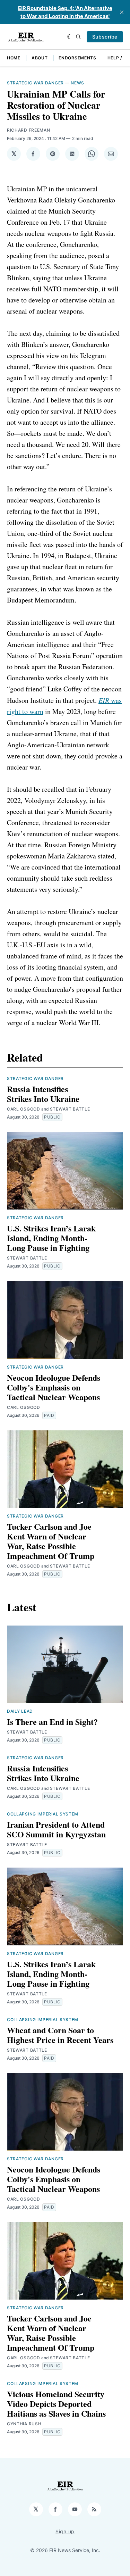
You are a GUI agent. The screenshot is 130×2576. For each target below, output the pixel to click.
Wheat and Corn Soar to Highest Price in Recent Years (60, 2035)
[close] (122, 12)
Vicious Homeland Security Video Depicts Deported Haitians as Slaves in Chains (56, 2404)
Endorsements (77, 58)
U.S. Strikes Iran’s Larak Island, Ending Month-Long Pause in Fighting (51, 1238)
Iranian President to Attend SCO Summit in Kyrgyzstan (56, 1829)
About (40, 58)
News (77, 83)
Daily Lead (20, 1711)
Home (14, 58)
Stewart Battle (70, 1109)
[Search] (78, 37)
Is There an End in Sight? (52, 1722)
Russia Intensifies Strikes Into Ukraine (43, 1094)
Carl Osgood (24, 1109)
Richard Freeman (29, 130)
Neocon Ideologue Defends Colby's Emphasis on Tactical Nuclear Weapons (54, 1387)
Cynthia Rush (24, 2424)
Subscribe (105, 37)
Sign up (65, 2531)
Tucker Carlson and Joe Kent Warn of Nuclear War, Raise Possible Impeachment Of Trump (51, 1541)
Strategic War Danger (35, 83)
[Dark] (70, 37)
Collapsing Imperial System (43, 1814)
